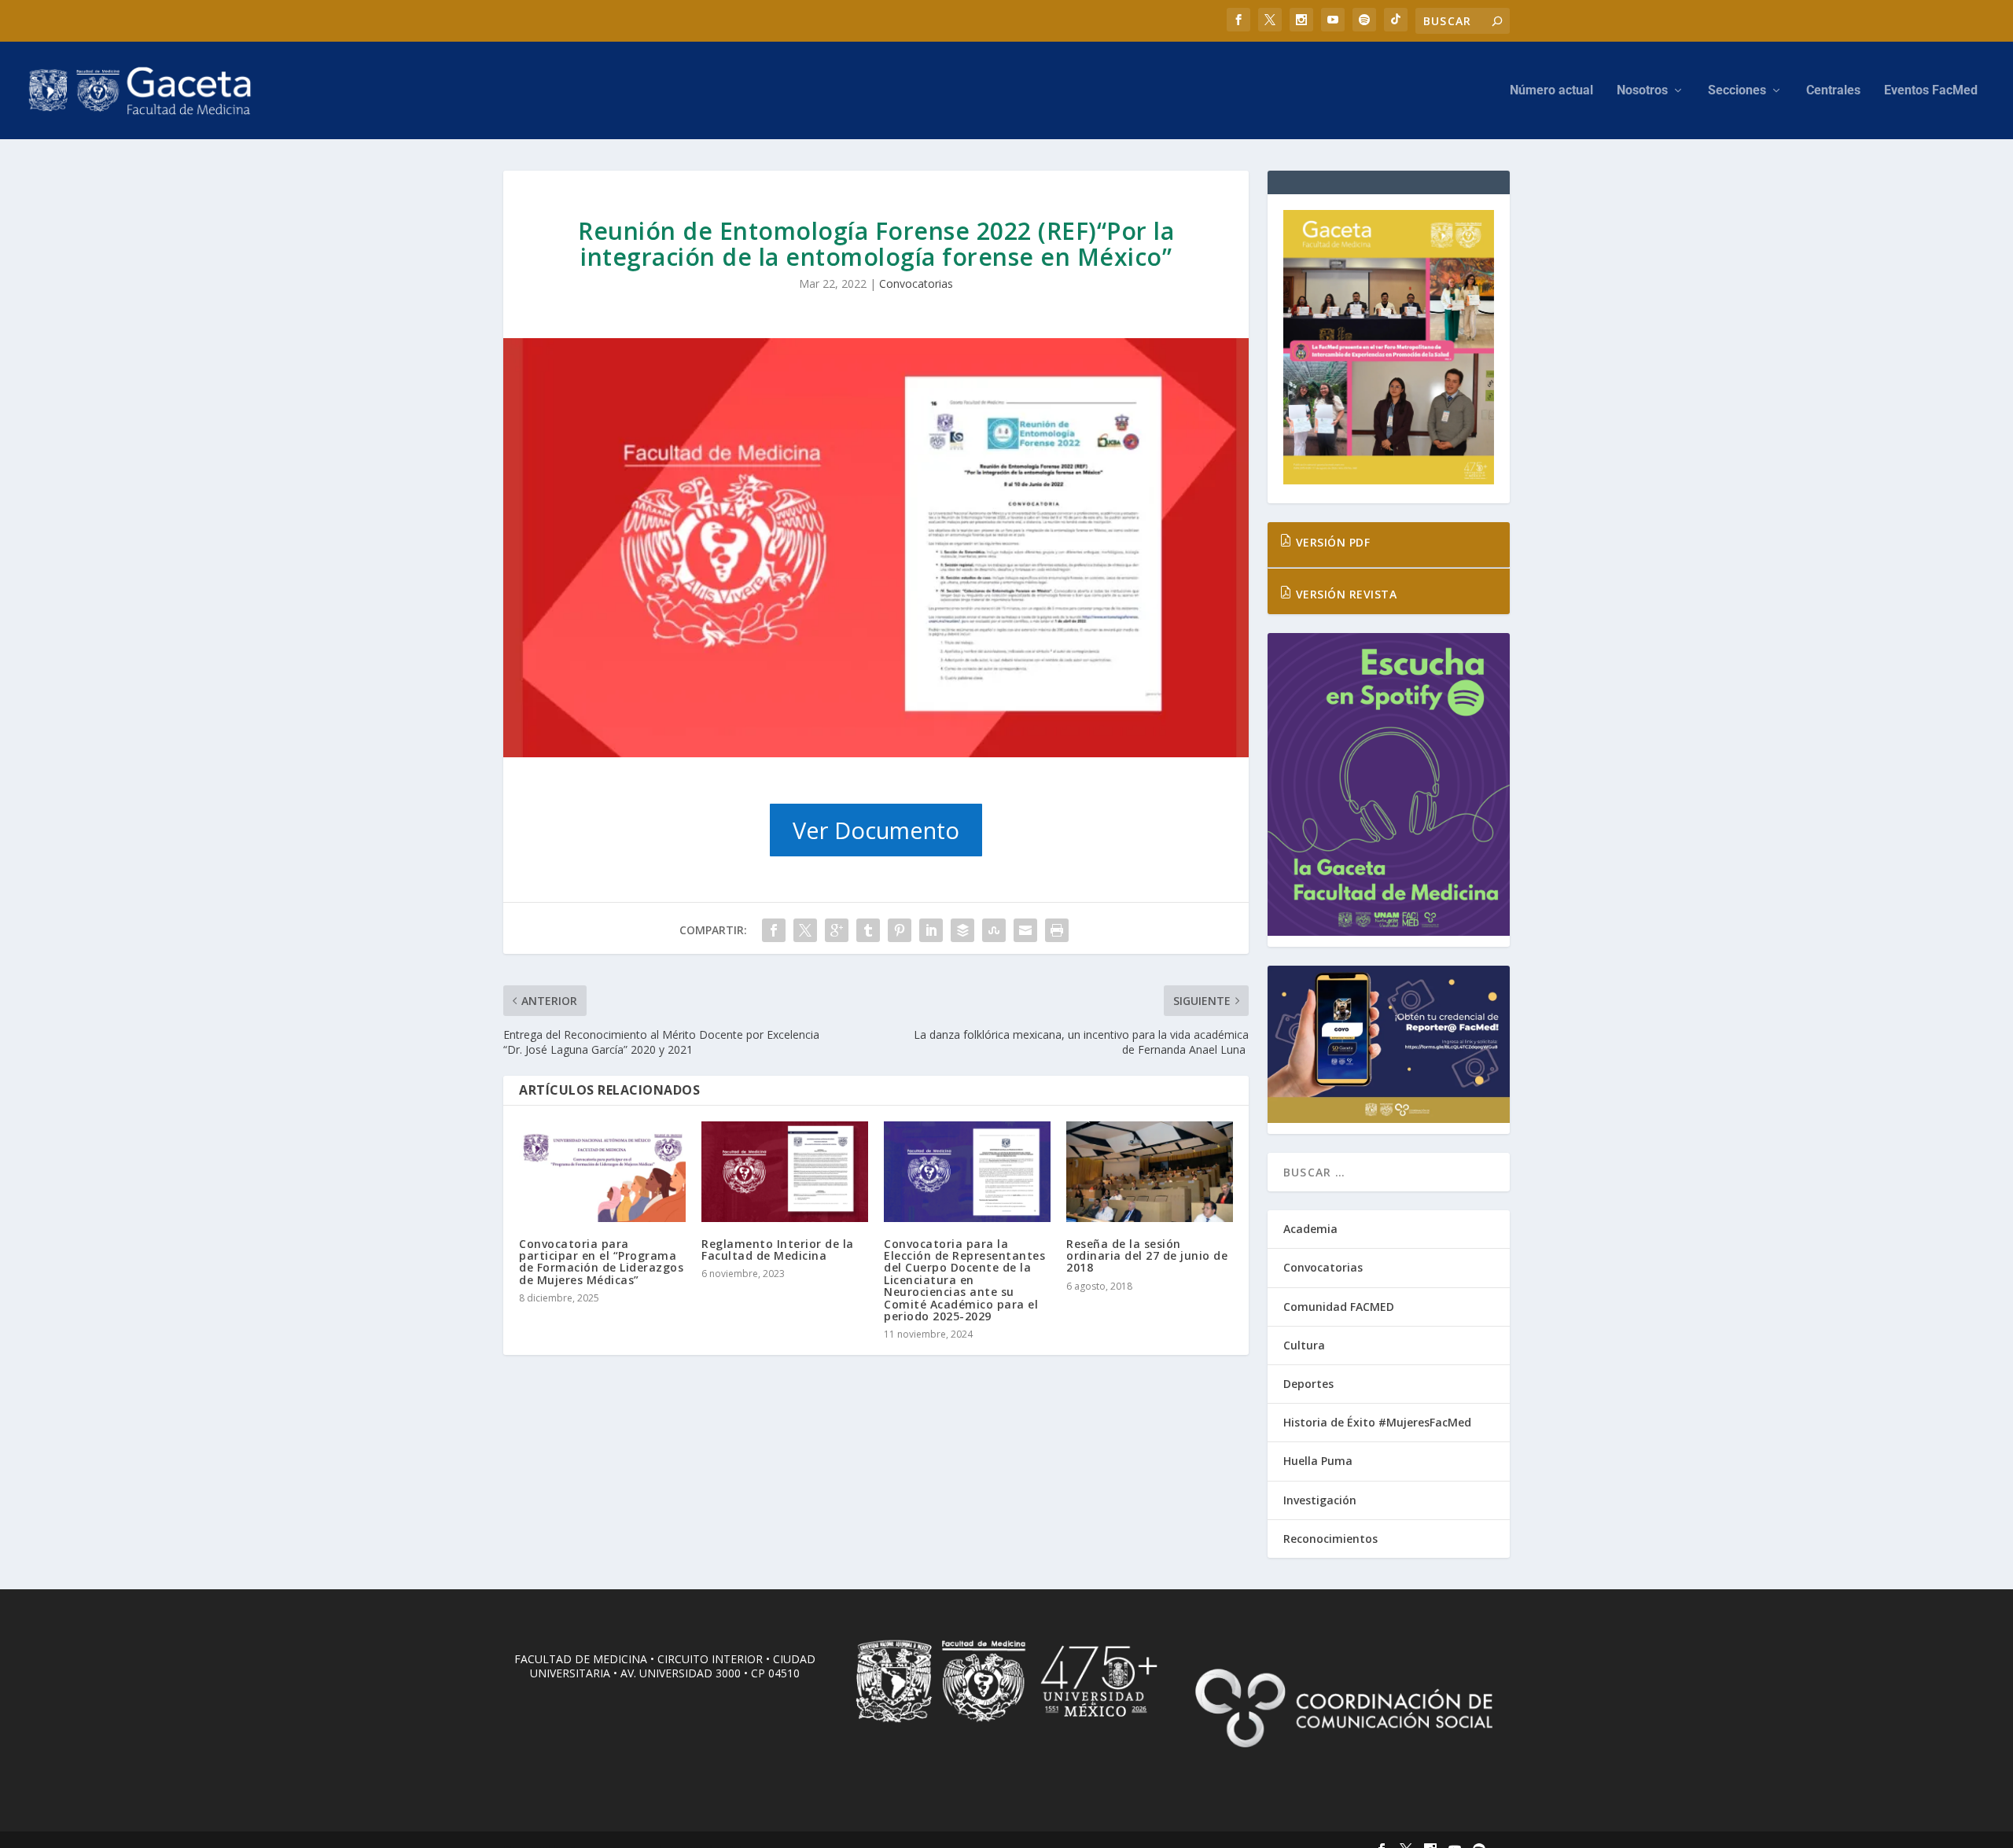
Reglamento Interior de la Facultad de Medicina (778, 1250)
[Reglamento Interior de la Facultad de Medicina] (785, 1171)
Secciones (1737, 91)
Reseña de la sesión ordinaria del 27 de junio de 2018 (1147, 1256)
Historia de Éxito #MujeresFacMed (1377, 1422)
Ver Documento (876, 830)
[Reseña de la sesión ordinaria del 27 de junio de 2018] (1150, 1171)
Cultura (1304, 1345)
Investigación (1320, 1500)
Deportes (1308, 1384)
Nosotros (1642, 91)
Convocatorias (916, 283)
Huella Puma (1318, 1461)
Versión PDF (1331, 542)
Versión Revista (1344, 594)
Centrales (1833, 91)
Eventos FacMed (1931, 91)
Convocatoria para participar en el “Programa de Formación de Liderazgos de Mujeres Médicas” (601, 1262)
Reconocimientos (1330, 1539)
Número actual (1551, 91)
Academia (1310, 1229)
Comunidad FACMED (1339, 1307)
